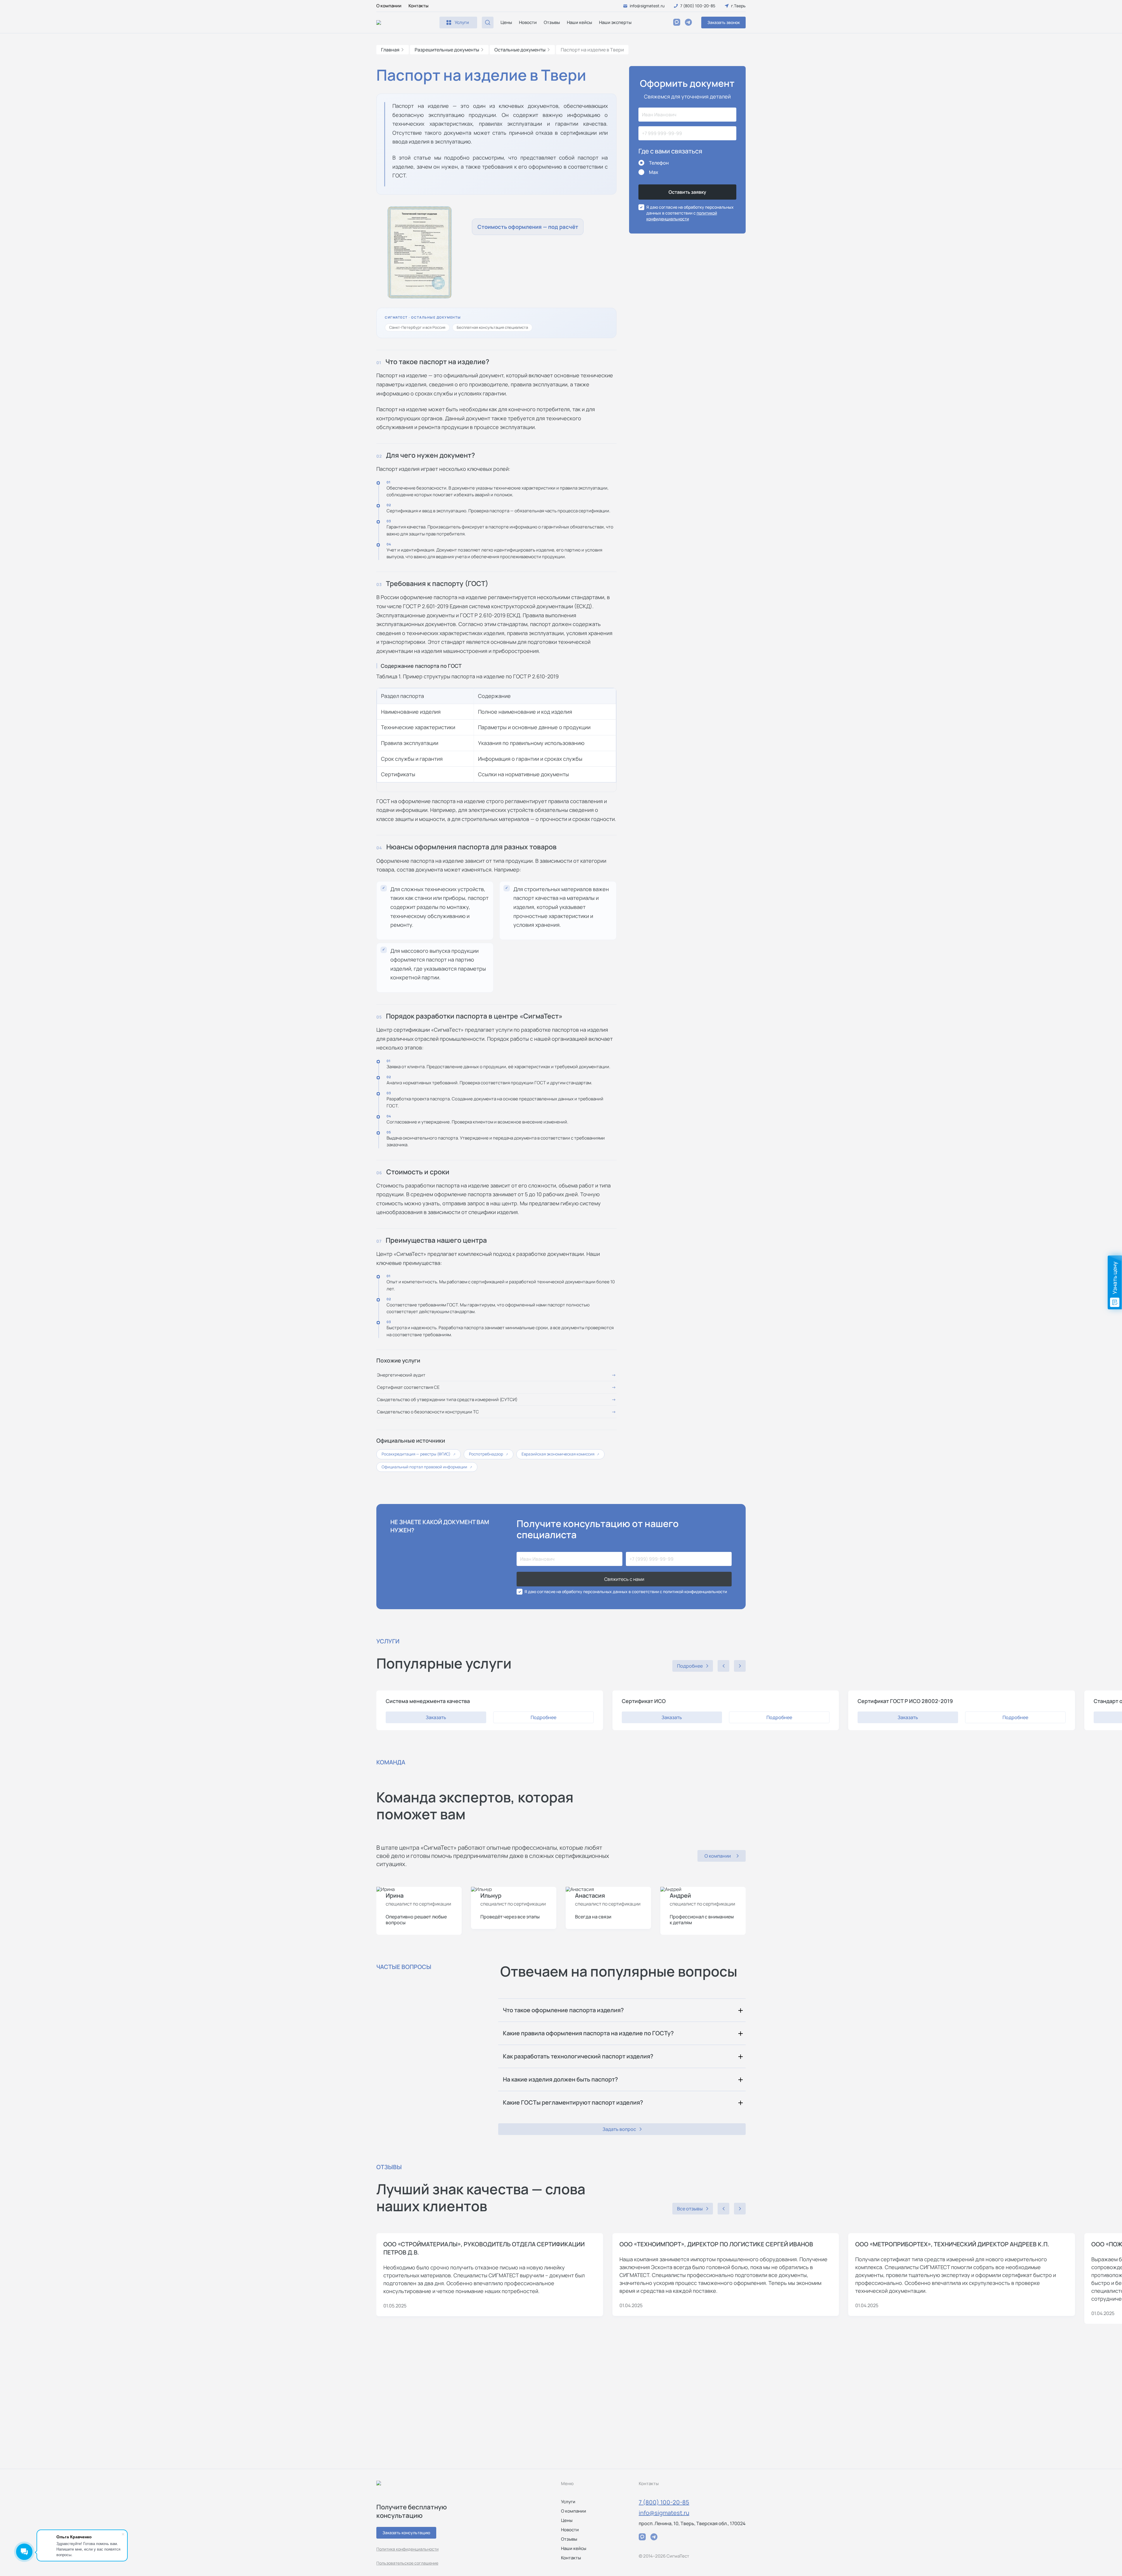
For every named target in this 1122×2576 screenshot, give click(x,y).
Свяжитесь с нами (624, 1579)
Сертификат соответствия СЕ (408, 1387)
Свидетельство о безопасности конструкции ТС (428, 1412)
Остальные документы (520, 50)
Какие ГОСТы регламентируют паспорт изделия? (573, 2102)
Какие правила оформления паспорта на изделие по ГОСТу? (588, 2033)
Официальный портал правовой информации (427, 1467)
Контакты (418, 6)
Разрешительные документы (447, 50)
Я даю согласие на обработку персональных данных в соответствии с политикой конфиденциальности (626, 1592)
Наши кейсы (579, 22)
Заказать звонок (724, 22)
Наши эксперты (615, 22)
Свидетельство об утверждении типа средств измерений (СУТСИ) (447, 1399)
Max (654, 172)
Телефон (659, 163)
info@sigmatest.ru (664, 2513)
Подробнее (543, 1717)
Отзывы (552, 22)
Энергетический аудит (401, 1375)
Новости (528, 22)
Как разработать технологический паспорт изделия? (578, 2056)
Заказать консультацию (406, 2533)
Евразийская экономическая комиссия (560, 1454)
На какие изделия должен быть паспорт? (560, 2079)
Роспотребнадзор (489, 1454)
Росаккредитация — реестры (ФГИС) (419, 1454)
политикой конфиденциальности (682, 216)
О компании (389, 6)
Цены (506, 22)
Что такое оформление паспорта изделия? (563, 2010)
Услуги (568, 2502)
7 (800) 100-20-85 (664, 2502)
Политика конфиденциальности (407, 2549)
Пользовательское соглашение (407, 2563)
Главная (390, 50)
